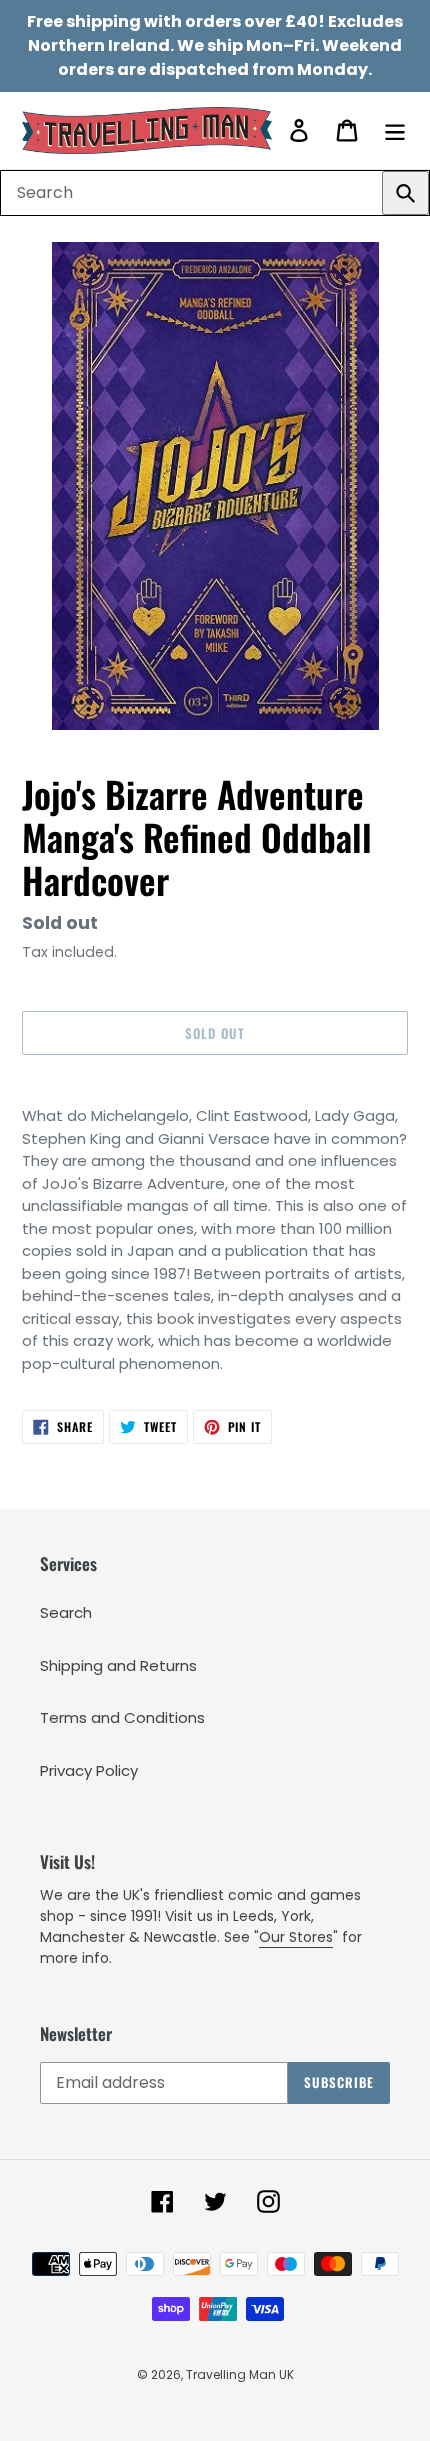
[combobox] (215, 193)
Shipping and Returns (118, 1665)
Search (66, 1612)
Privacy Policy (89, 1770)
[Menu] (395, 130)
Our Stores (296, 1937)
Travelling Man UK (240, 2374)
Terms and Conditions (122, 1717)
